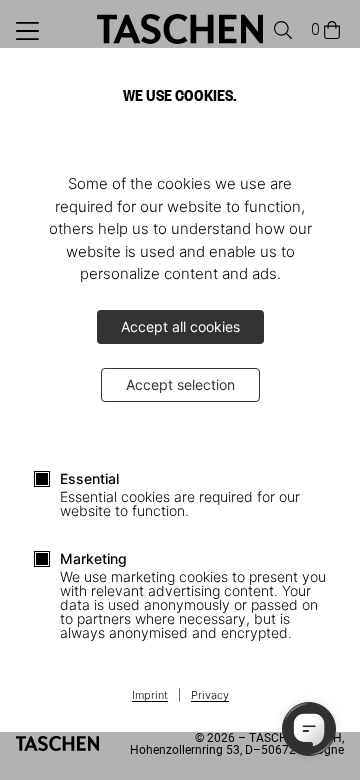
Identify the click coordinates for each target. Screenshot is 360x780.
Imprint (150, 696)
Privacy (210, 696)
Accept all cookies (180, 326)
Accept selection (180, 384)
